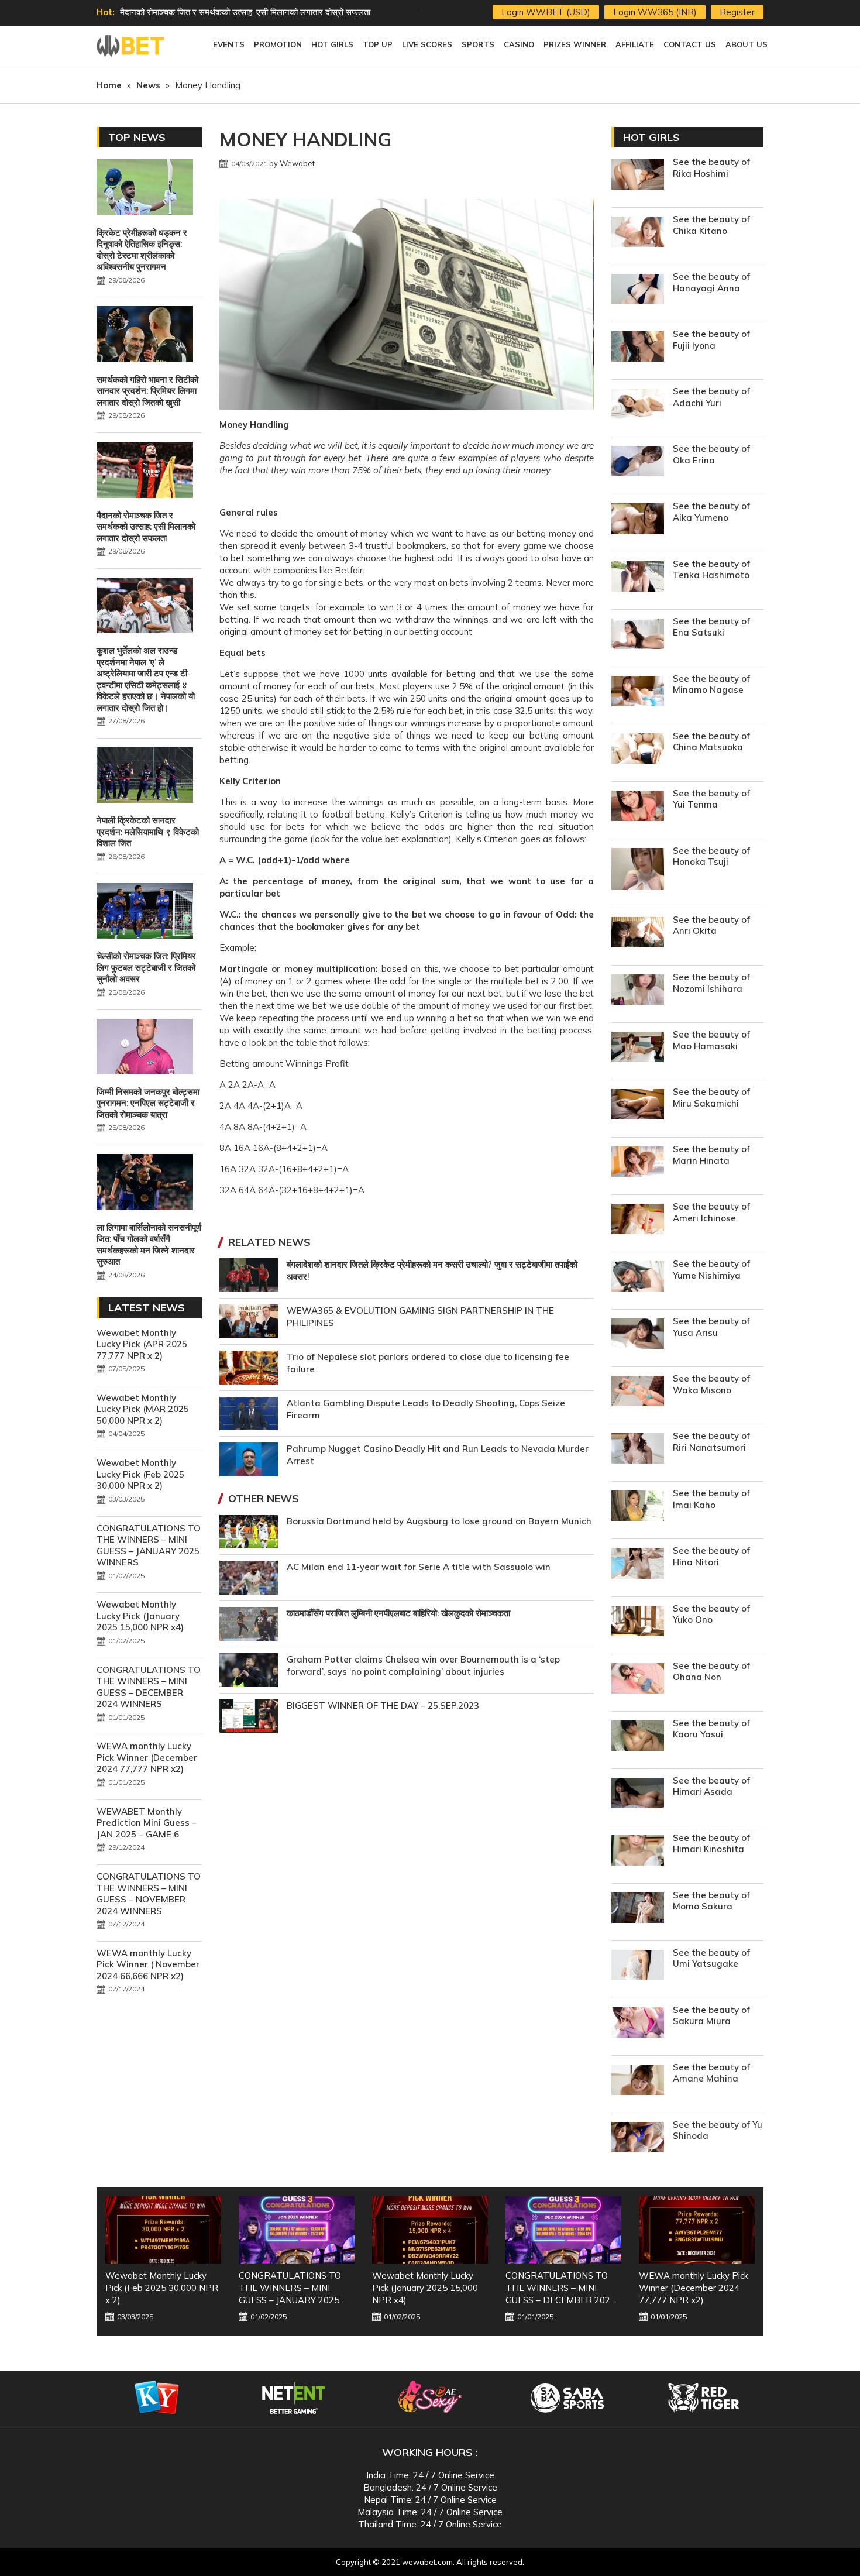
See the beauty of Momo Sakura (711, 1901)
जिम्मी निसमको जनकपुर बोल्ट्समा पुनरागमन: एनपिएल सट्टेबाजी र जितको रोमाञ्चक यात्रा (148, 1103)
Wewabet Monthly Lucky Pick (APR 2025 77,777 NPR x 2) (142, 1344)
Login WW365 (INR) (655, 12)
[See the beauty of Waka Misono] (638, 1392)
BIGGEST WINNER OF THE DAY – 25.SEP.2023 (383, 1706)
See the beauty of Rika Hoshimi (711, 168)
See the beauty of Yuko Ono (711, 1614)
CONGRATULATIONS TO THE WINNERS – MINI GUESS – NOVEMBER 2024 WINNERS (149, 1894)
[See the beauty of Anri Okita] (638, 934)
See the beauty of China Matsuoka (711, 742)
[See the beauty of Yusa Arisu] (638, 1335)
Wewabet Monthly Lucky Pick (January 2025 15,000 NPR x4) (140, 1616)
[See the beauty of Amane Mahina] (638, 2081)
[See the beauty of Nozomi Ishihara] (638, 991)
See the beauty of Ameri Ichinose (711, 1212)
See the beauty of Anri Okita (711, 925)
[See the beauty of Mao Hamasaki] (638, 1048)
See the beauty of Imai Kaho (711, 1499)
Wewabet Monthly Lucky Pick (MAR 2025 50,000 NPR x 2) (143, 1409)
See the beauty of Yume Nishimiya (711, 1270)
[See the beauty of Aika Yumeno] (638, 520)
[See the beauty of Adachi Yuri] (638, 405)
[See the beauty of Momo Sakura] (638, 1909)
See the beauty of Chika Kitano (711, 225)
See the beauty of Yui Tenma (711, 799)
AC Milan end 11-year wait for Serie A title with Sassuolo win (419, 1567)
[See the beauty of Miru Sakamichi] (638, 1106)
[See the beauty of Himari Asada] (638, 1794)
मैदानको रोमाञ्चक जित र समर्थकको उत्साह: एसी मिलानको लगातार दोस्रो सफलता (146, 527)
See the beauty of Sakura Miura (711, 2016)
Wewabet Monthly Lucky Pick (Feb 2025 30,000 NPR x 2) (140, 1474)
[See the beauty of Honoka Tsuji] (638, 870)
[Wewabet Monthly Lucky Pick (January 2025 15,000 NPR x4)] (297, 2230)
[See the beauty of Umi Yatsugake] (638, 1967)
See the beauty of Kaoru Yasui (711, 1729)
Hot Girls (651, 137)
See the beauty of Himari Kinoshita (711, 1844)
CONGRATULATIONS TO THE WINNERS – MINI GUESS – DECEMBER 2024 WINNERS (149, 1687)
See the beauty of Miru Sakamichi (711, 1098)
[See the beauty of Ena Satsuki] (638, 635)
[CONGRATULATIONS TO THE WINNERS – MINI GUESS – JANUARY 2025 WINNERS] (163, 2230)
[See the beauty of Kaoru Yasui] (638, 1737)
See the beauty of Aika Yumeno (711, 512)
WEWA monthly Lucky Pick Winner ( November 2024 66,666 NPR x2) (148, 1964)
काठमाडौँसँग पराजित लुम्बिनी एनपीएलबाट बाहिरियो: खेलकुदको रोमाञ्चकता (398, 1613)
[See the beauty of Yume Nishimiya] (638, 1278)
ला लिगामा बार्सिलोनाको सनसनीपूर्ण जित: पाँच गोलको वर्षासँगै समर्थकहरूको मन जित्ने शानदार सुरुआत (149, 1245)
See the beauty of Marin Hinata (711, 1155)
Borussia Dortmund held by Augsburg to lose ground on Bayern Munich (439, 1521)
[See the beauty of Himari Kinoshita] (638, 1852)
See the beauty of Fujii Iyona (711, 340)
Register (737, 12)
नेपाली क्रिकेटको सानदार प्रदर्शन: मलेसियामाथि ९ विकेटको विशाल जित (148, 832)
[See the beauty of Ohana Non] (638, 1680)
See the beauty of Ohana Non (711, 1672)
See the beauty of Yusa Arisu (711, 1327)
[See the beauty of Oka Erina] (638, 463)
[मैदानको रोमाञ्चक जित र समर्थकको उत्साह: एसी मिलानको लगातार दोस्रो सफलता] (145, 471)
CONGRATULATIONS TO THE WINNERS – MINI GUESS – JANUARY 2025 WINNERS (149, 1545)
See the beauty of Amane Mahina (711, 2073)
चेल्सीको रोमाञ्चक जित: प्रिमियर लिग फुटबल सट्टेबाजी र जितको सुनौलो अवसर (146, 967)
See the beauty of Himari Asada (711, 1786)
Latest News (147, 1308)
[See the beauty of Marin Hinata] (638, 1163)
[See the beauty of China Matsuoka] (638, 750)
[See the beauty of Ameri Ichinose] (638, 1220)
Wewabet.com (132, 46)
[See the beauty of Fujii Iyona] (638, 348)
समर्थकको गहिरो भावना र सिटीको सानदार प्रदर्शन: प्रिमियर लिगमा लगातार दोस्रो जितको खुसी (147, 391)
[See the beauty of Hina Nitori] (638, 1565)
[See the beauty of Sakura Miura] (638, 2024)
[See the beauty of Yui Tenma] (638, 807)
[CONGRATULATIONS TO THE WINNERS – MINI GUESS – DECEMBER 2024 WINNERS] (430, 2230)
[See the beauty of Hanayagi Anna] (638, 291)
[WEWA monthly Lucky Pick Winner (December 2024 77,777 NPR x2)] (563, 2230)
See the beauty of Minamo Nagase (711, 684)
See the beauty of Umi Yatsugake (711, 1958)
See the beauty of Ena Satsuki (711, 627)
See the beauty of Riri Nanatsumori (711, 1442)
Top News (137, 137)
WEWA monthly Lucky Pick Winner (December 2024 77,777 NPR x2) (147, 1757)
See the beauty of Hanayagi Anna (711, 282)
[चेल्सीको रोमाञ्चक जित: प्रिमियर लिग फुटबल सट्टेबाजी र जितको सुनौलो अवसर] (145, 912)
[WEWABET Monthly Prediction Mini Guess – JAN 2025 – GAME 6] (697, 2230)
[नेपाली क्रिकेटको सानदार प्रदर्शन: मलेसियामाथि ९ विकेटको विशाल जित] (145, 777)
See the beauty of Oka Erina (711, 454)
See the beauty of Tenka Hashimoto (711, 570)
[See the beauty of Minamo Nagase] (638, 693)
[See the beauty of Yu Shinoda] (638, 2139)
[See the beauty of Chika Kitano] (638, 233)
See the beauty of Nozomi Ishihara (711, 983)
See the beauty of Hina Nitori (711, 1556)
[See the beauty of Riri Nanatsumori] (638, 1450)
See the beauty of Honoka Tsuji (711, 856)
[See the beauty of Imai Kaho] (638, 1507)
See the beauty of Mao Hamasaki (711, 1040)
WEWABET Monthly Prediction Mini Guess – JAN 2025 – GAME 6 (147, 1823)
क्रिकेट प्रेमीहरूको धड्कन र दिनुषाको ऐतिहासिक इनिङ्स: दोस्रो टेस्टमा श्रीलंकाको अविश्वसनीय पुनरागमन (142, 250)
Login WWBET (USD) (546, 12)
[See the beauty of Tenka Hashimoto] (638, 578)
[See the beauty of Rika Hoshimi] (638, 176)
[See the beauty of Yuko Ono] (638, 1622)
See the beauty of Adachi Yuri (711, 397)
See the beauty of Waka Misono (711, 1384)
